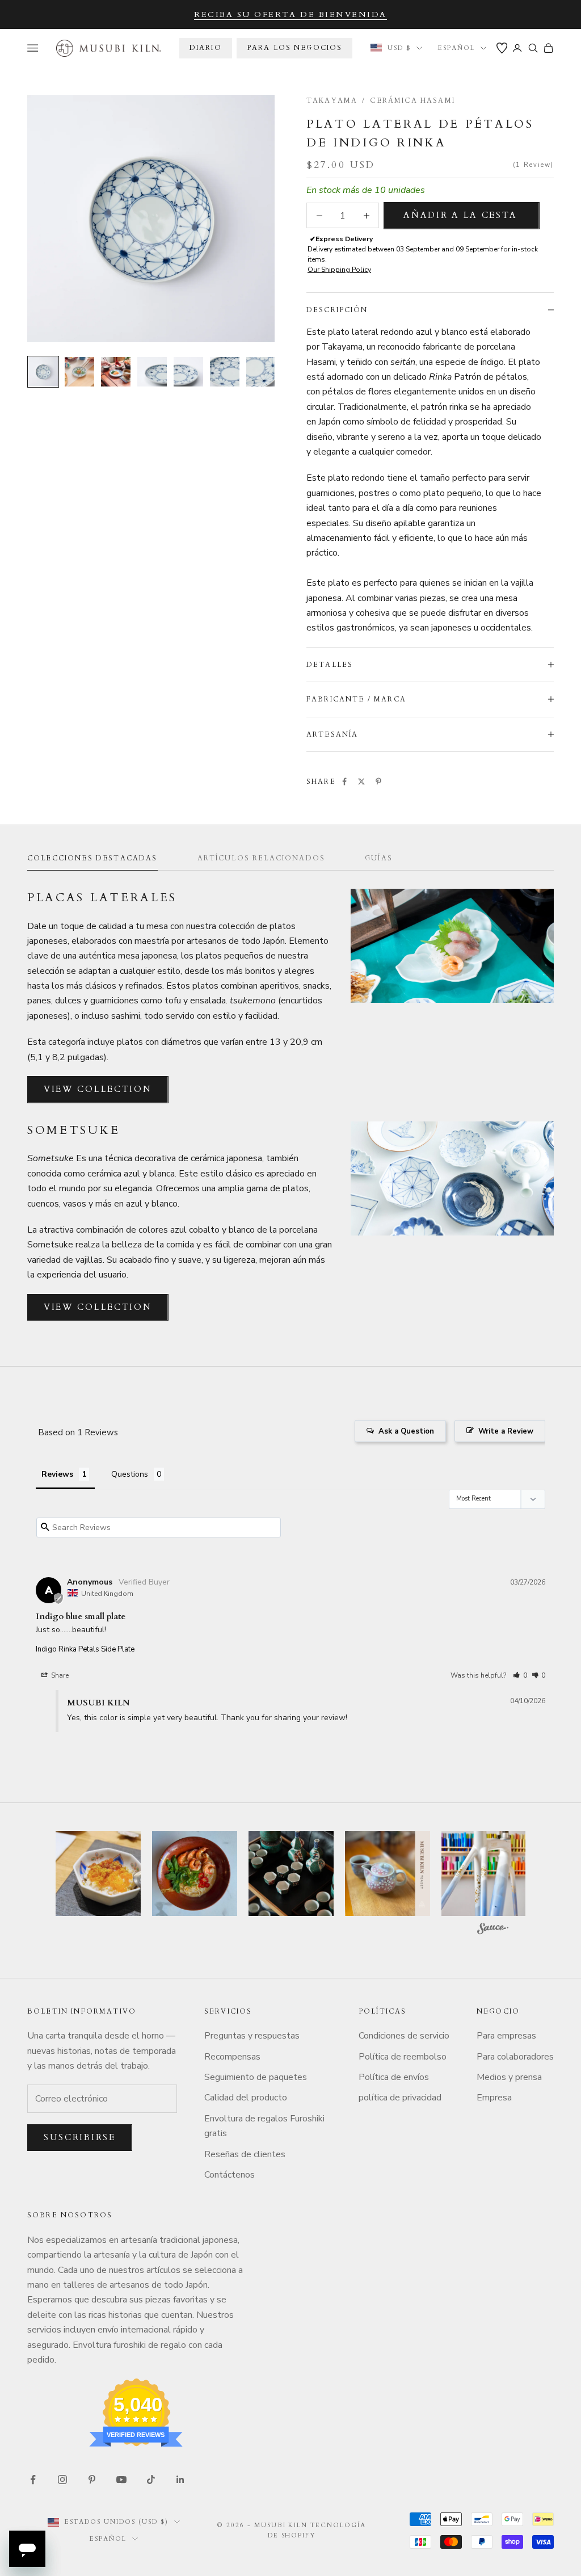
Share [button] (59, 1675)
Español (456, 48)
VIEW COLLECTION (98, 1089)
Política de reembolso (403, 2057)
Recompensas (232, 2057)
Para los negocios (295, 48)
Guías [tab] (379, 858)
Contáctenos (230, 2175)
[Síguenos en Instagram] (62, 2480)
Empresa (494, 2098)
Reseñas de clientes (245, 2154)
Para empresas (506, 2036)
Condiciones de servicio (404, 2036)
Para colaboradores (515, 2057)
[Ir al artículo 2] (79, 372)
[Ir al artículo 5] (188, 372)
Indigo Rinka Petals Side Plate (85, 1649)
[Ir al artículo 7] (261, 372)
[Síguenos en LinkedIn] (180, 2480)
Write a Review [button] (506, 1431)
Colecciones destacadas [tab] (92, 858)
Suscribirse (80, 2137)
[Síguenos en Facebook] (33, 2480)
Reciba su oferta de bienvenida (290, 14)
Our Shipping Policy (339, 270)
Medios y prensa (509, 2077)
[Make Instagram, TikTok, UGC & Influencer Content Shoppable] (493, 1930)
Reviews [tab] (57, 1474)
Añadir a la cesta (460, 215)
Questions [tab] (130, 1474)
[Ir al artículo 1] (43, 372)
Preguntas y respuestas (252, 2036)
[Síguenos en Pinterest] (92, 2480)
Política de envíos (394, 2077)
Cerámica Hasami (412, 100)
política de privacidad (400, 2098)
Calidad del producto (246, 2098)
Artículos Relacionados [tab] (262, 858)
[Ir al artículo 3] (116, 372)
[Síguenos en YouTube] (121, 2480)
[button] (520, 1675)
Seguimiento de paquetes (256, 2077)
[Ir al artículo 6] (225, 372)
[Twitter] (361, 781)
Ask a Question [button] (406, 1431)
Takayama (332, 100)
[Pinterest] (378, 781)
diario (206, 48)
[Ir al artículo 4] (152, 372)
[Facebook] (344, 781)
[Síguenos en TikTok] (151, 2480)
